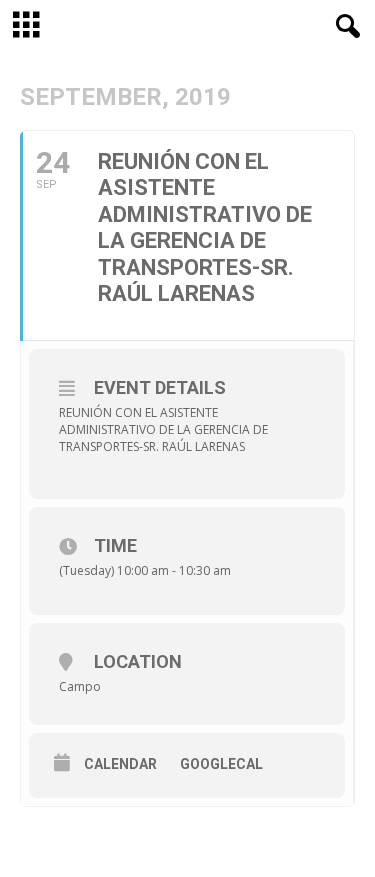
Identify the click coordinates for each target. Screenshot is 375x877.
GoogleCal (221, 764)
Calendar (120, 764)
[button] (344, 27)
